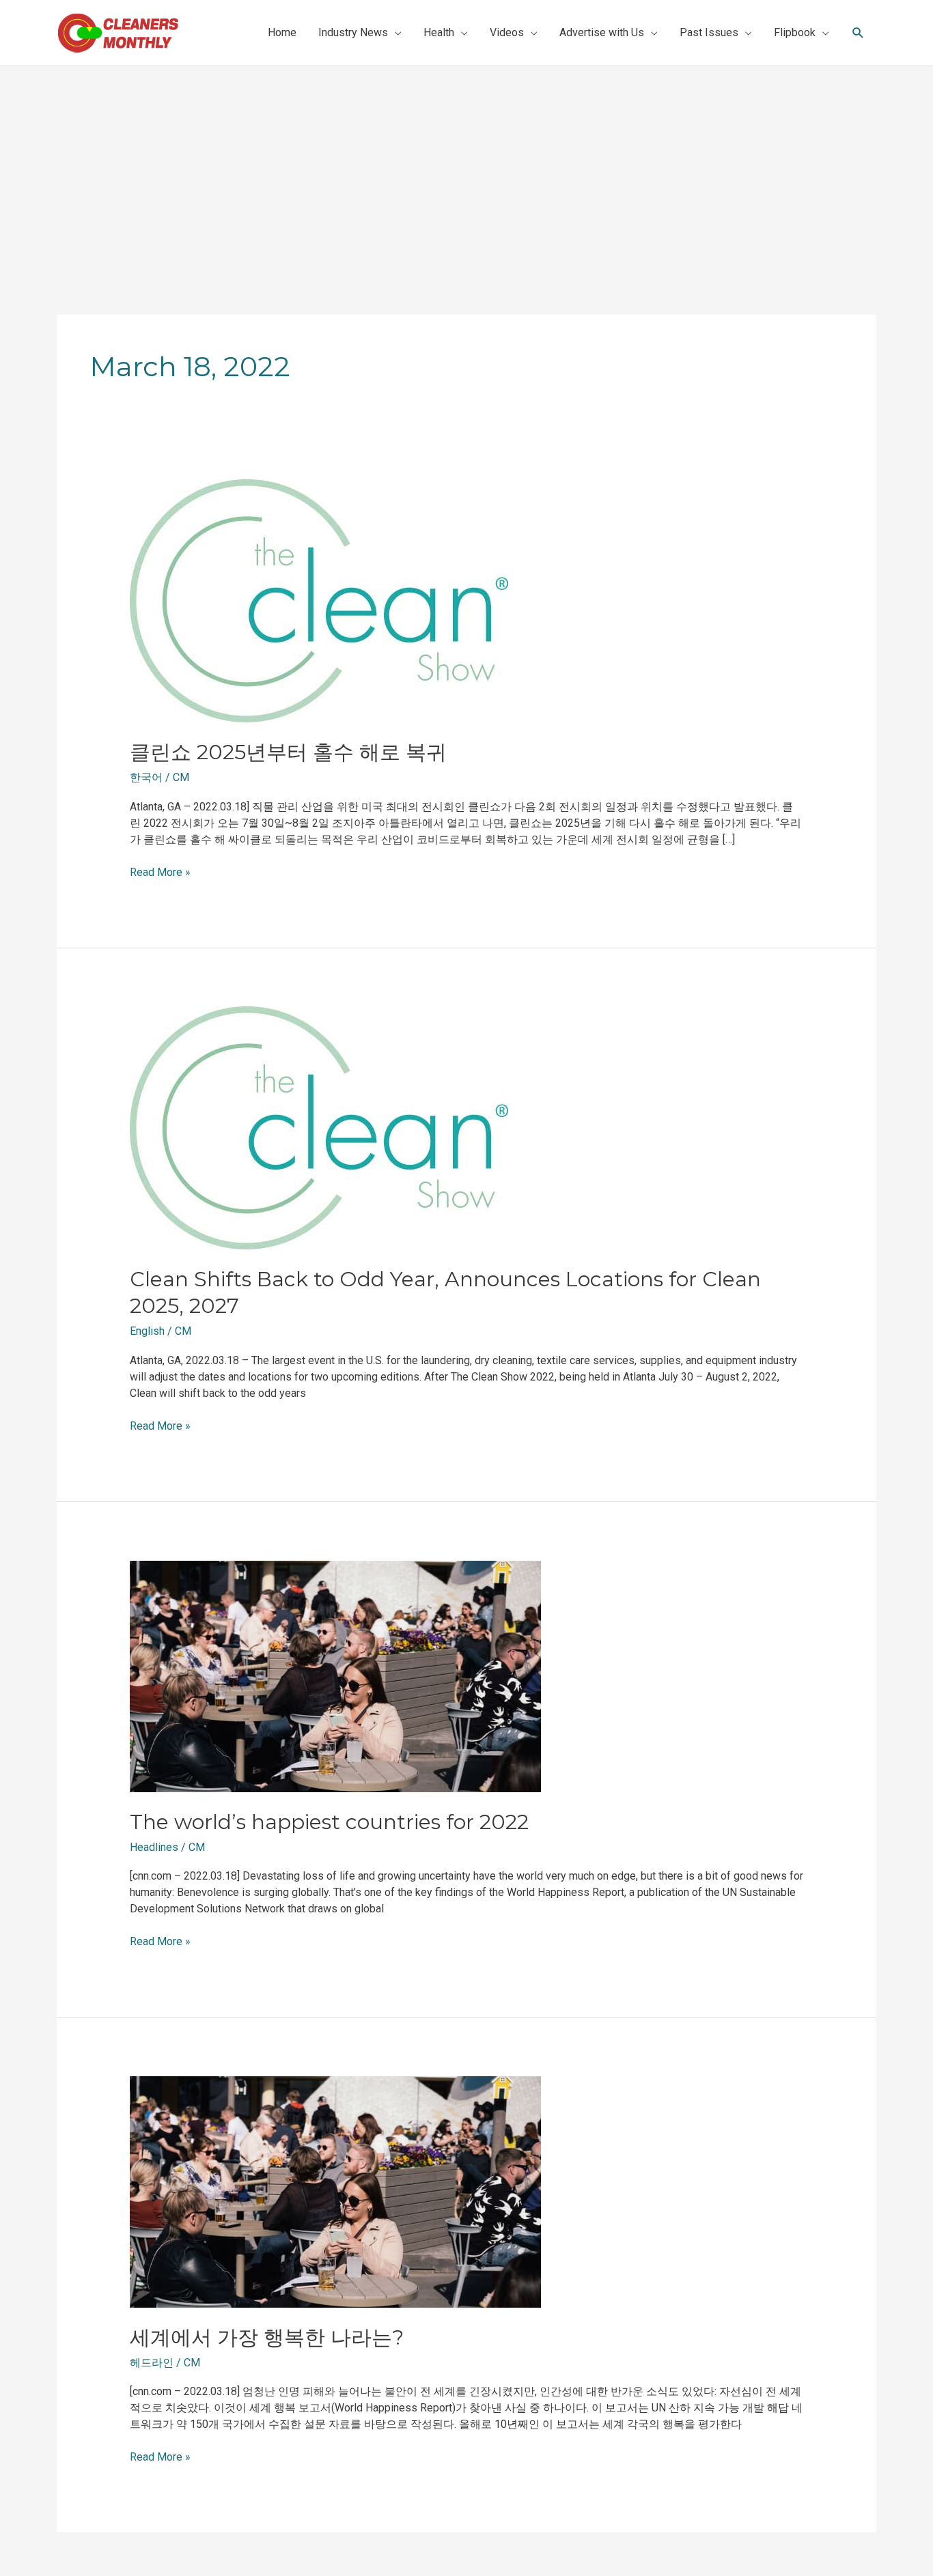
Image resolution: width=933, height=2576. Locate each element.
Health (439, 32)
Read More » (160, 872)
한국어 (146, 777)
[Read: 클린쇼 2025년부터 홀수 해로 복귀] (319, 600)
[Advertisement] (466, 169)
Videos (507, 32)
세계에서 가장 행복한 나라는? (267, 2337)
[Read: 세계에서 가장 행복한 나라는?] (335, 2191)
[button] (858, 33)
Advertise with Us (602, 32)
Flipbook (795, 32)
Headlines (154, 1847)
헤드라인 (152, 2363)
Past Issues (709, 32)
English (147, 1331)
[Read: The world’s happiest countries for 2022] (335, 1675)
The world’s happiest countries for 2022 (329, 1822)
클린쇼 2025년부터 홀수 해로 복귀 (288, 752)
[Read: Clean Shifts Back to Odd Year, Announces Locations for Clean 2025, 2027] (319, 1128)
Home (282, 32)
